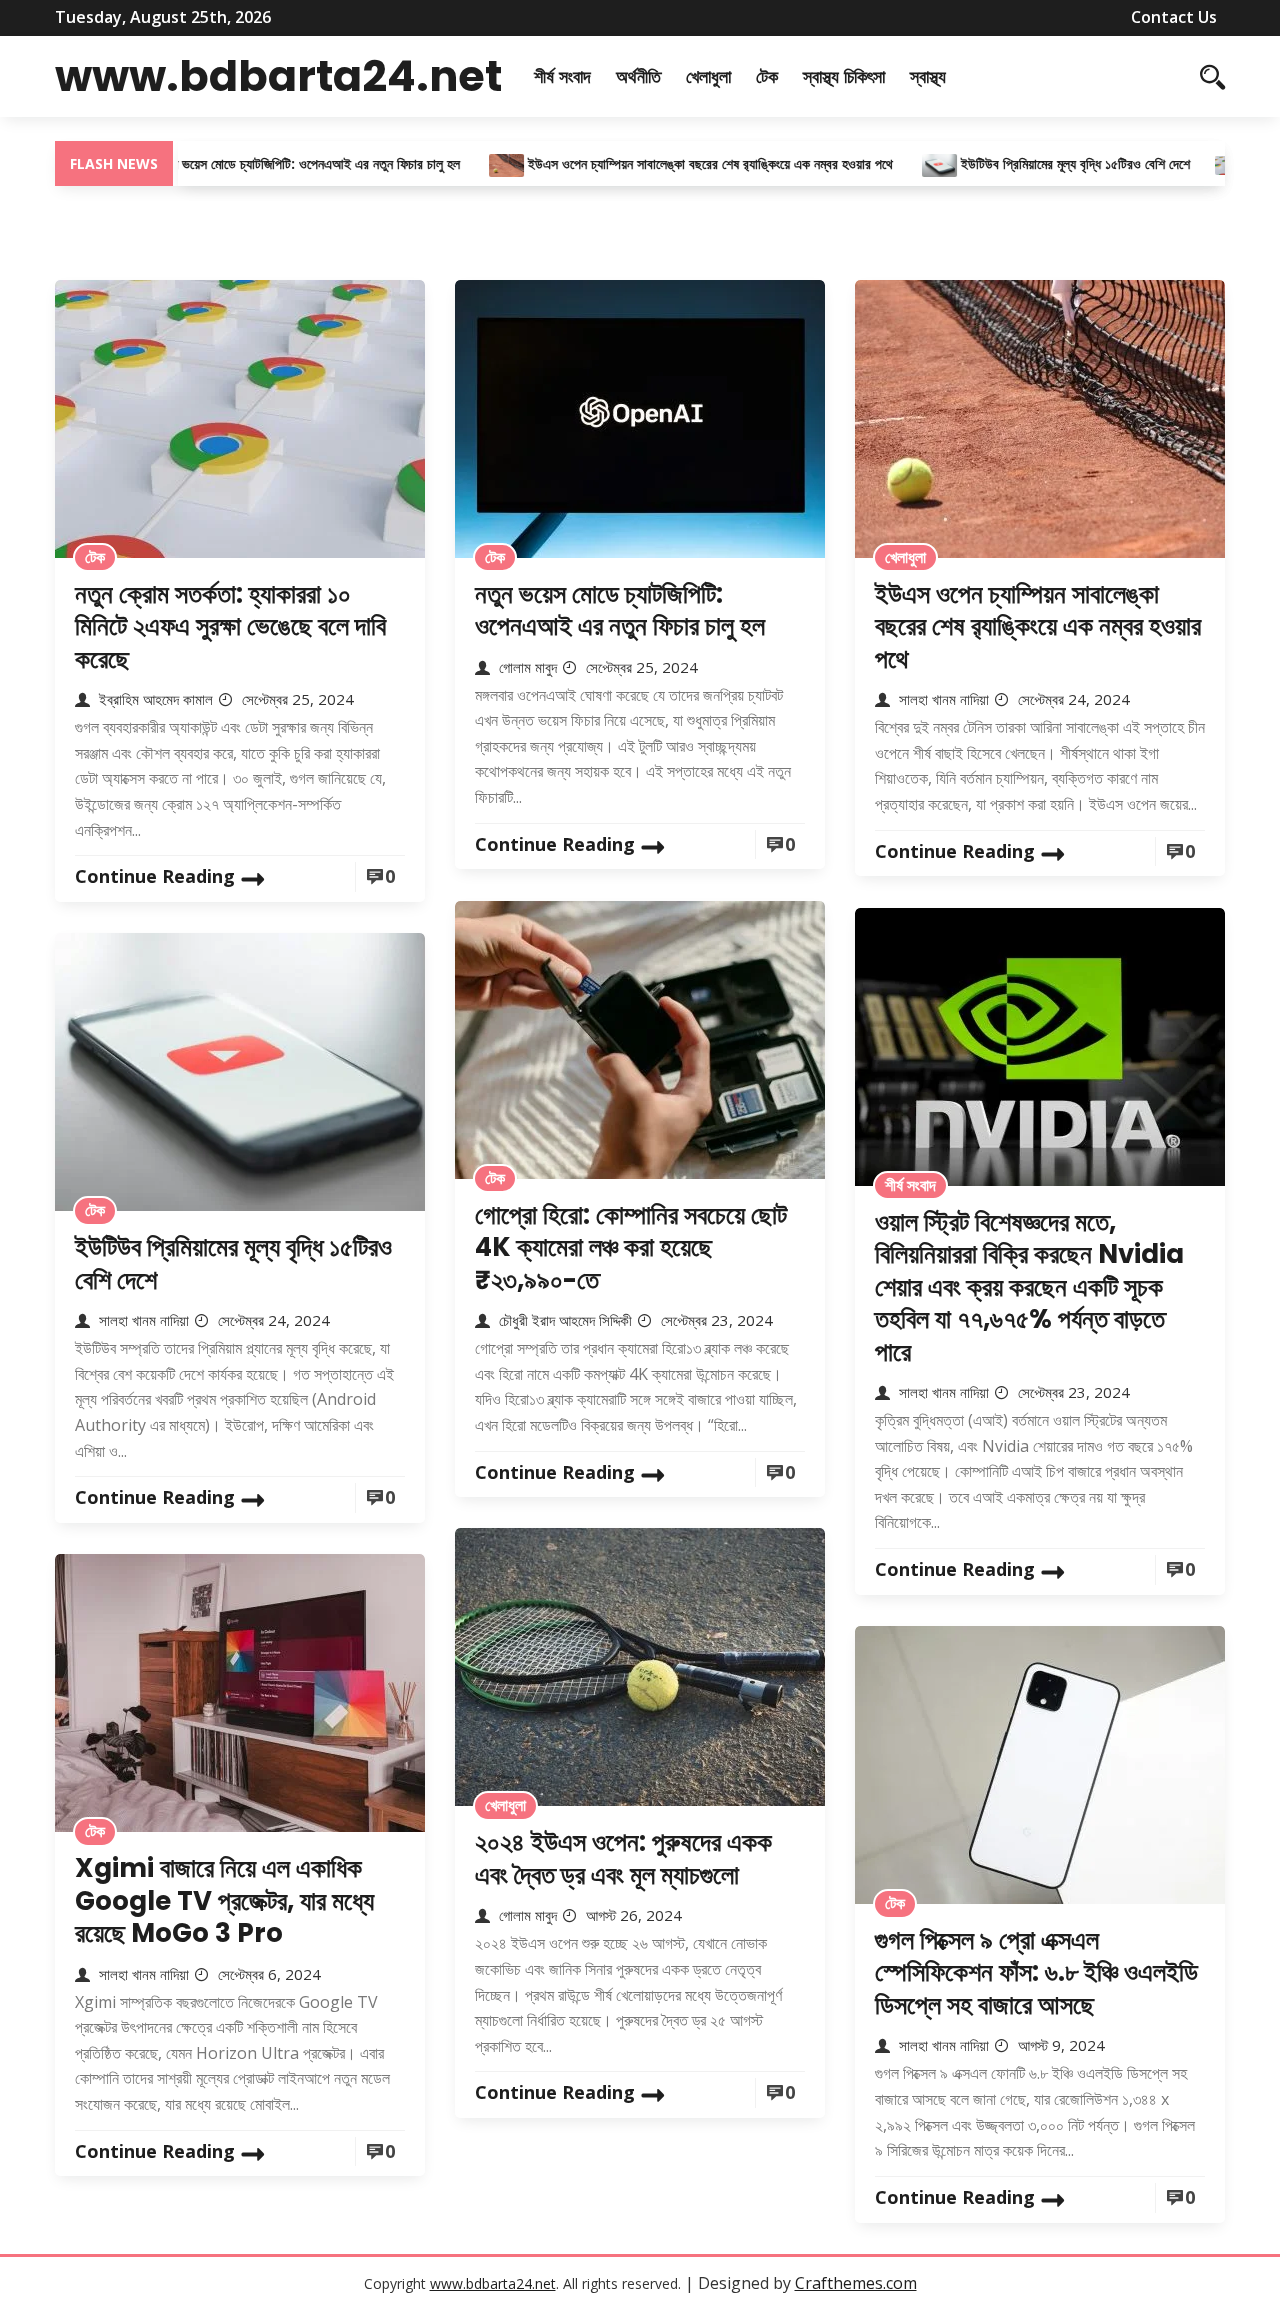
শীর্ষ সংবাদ (562, 76)
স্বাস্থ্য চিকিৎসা (844, 76)
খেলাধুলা (708, 76)
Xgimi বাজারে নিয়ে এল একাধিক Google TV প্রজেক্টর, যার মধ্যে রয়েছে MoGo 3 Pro (224, 1900)
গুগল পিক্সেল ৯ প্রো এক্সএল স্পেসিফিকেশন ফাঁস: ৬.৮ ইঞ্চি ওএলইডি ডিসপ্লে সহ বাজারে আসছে (1036, 1972)
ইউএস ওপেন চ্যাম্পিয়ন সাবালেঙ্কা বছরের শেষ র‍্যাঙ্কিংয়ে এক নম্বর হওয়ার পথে (659, 163)
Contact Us (1174, 17)
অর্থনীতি (638, 76)
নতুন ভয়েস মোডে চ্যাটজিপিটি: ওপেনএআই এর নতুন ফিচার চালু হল (258, 163)
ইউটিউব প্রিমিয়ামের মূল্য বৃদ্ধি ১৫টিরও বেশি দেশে (1022, 163)
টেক (767, 76)
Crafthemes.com (856, 2283)
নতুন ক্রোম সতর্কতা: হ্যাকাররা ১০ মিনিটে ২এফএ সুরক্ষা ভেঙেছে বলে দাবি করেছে (230, 626)
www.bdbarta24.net (278, 76)
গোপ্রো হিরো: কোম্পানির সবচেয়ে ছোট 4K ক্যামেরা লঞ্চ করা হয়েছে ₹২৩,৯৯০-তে (631, 1247)
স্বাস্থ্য (928, 76)
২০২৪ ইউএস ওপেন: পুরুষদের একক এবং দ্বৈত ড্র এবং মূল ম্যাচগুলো (623, 1858)
